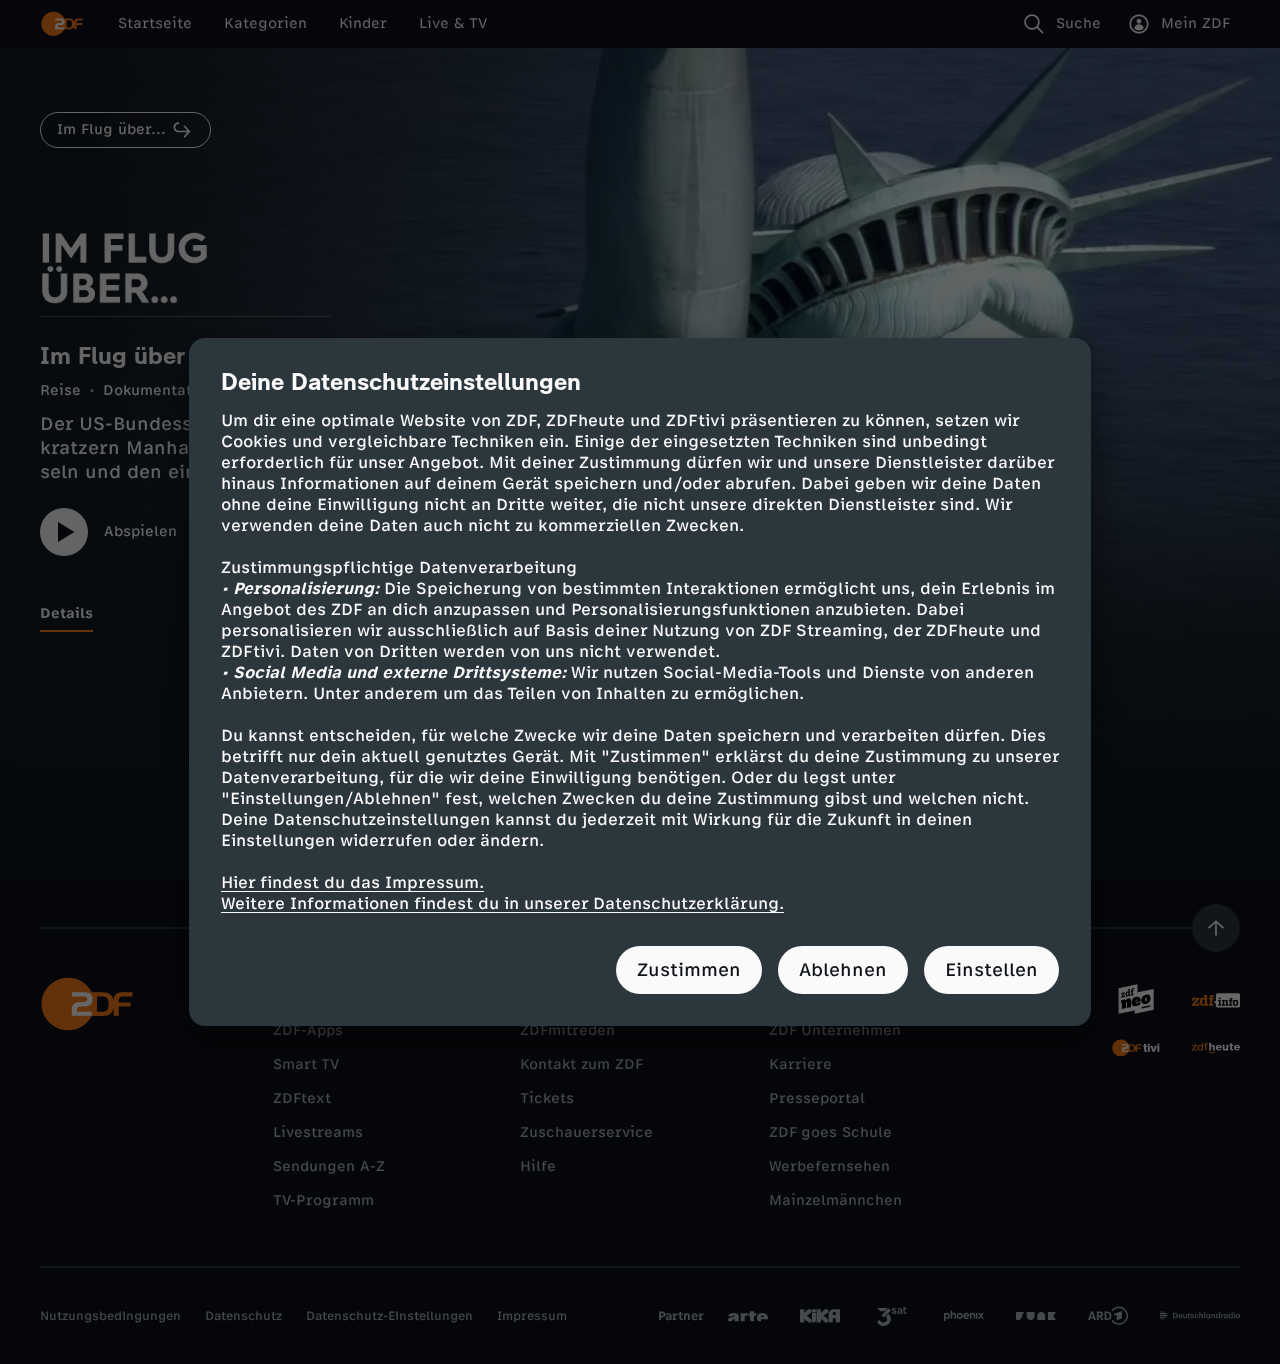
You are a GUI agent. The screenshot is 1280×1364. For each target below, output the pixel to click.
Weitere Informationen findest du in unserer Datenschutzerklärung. (502, 903)
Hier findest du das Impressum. (352, 882)
